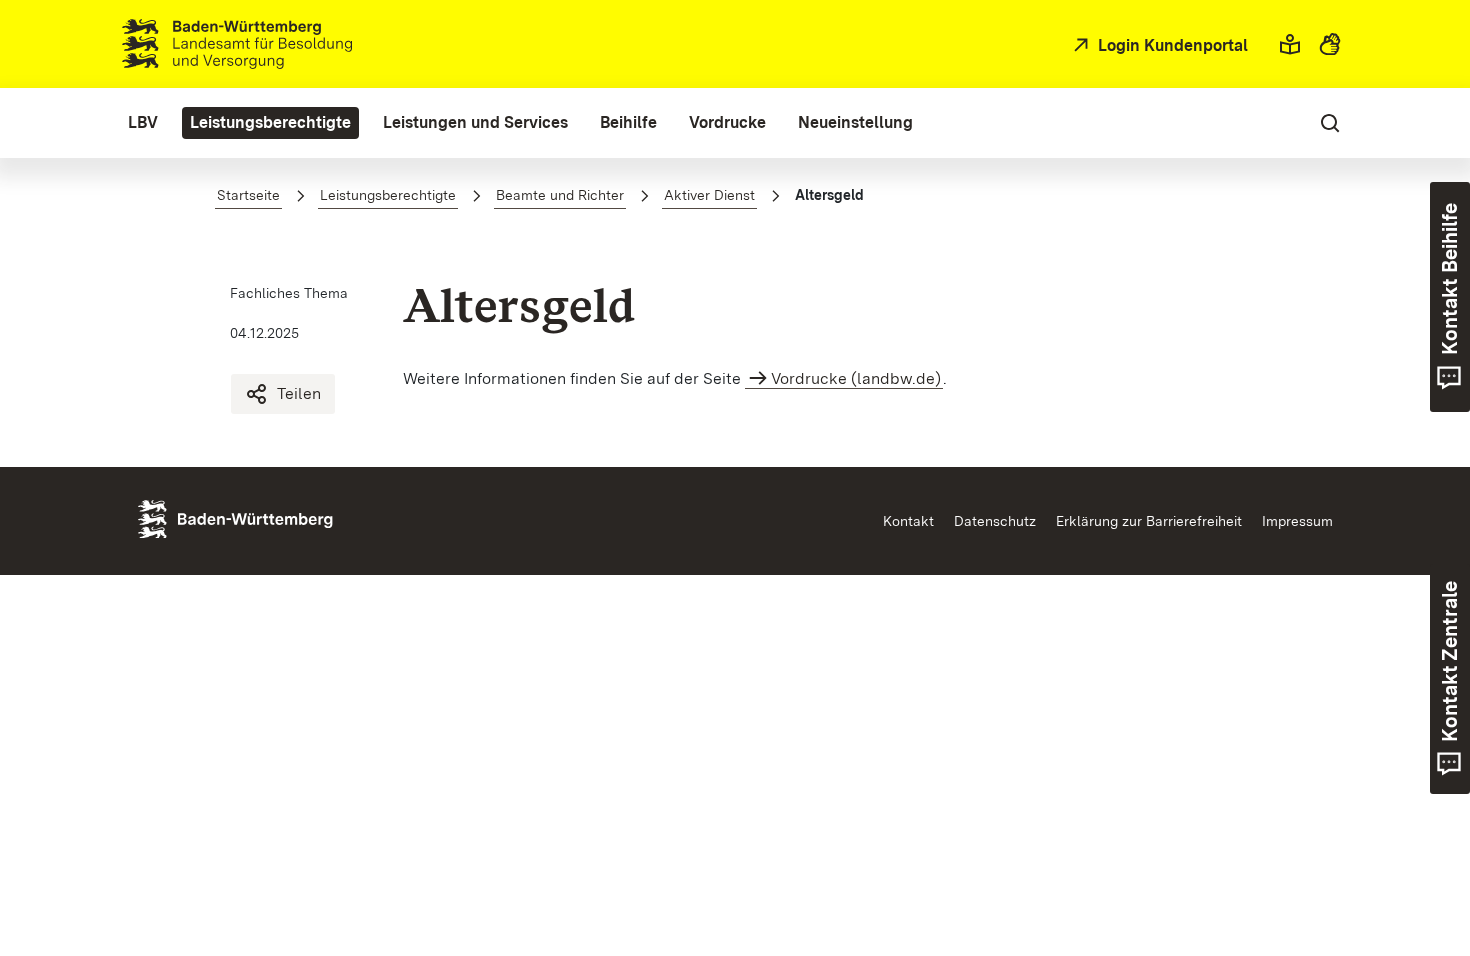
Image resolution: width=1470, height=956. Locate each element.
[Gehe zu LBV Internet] (237, 44)
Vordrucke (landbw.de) (856, 378)
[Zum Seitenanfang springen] (1416, 847)
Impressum (1297, 521)
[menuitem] (143, 123)
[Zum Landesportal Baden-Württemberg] (269, 517)
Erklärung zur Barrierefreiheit (1149, 521)
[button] (1290, 44)
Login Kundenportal (1171, 45)
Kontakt (908, 521)
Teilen (299, 393)
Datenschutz (995, 521)
